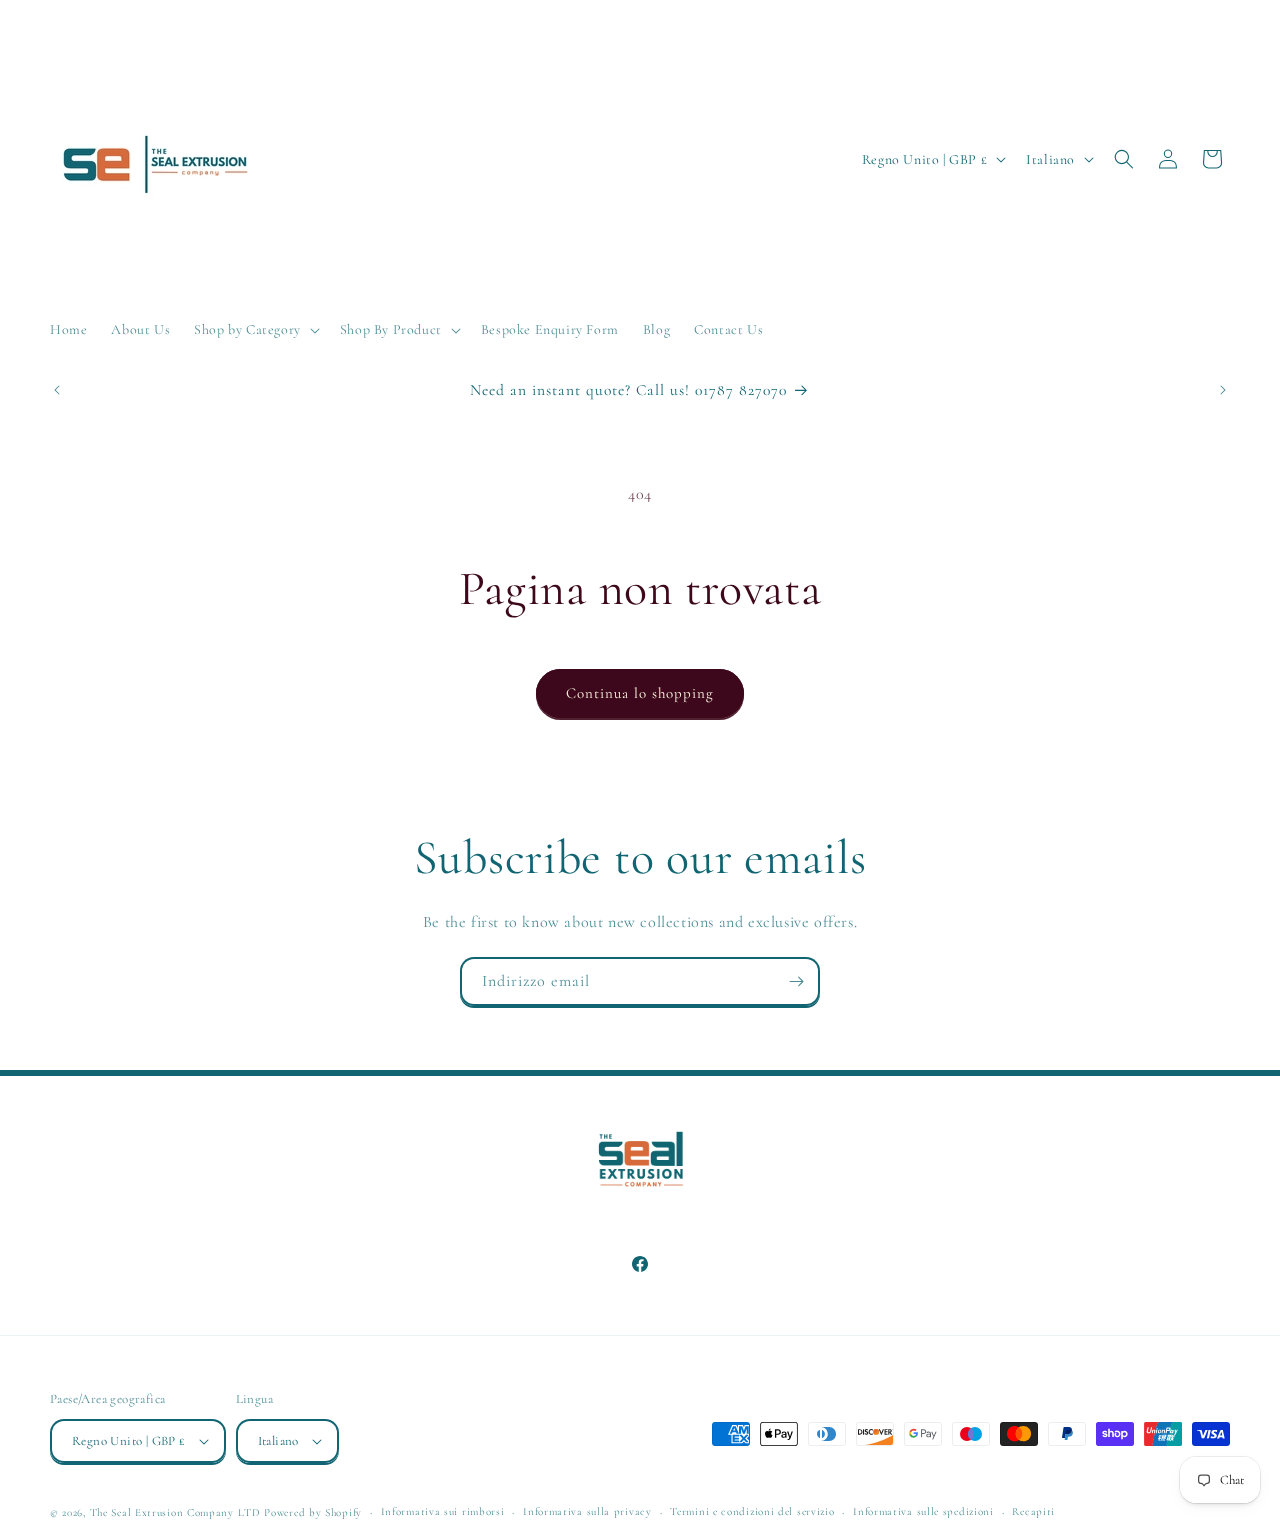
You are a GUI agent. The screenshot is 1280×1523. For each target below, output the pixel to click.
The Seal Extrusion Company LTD (175, 1512)
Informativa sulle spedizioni (923, 1511)
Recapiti (1033, 1511)
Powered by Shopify (313, 1512)
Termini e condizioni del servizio (752, 1511)
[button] (255, 330)
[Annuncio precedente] (57, 390)
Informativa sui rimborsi (443, 1511)
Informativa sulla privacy (587, 1511)
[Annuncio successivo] (1223, 390)
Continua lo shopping (640, 693)
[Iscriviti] (796, 981)
